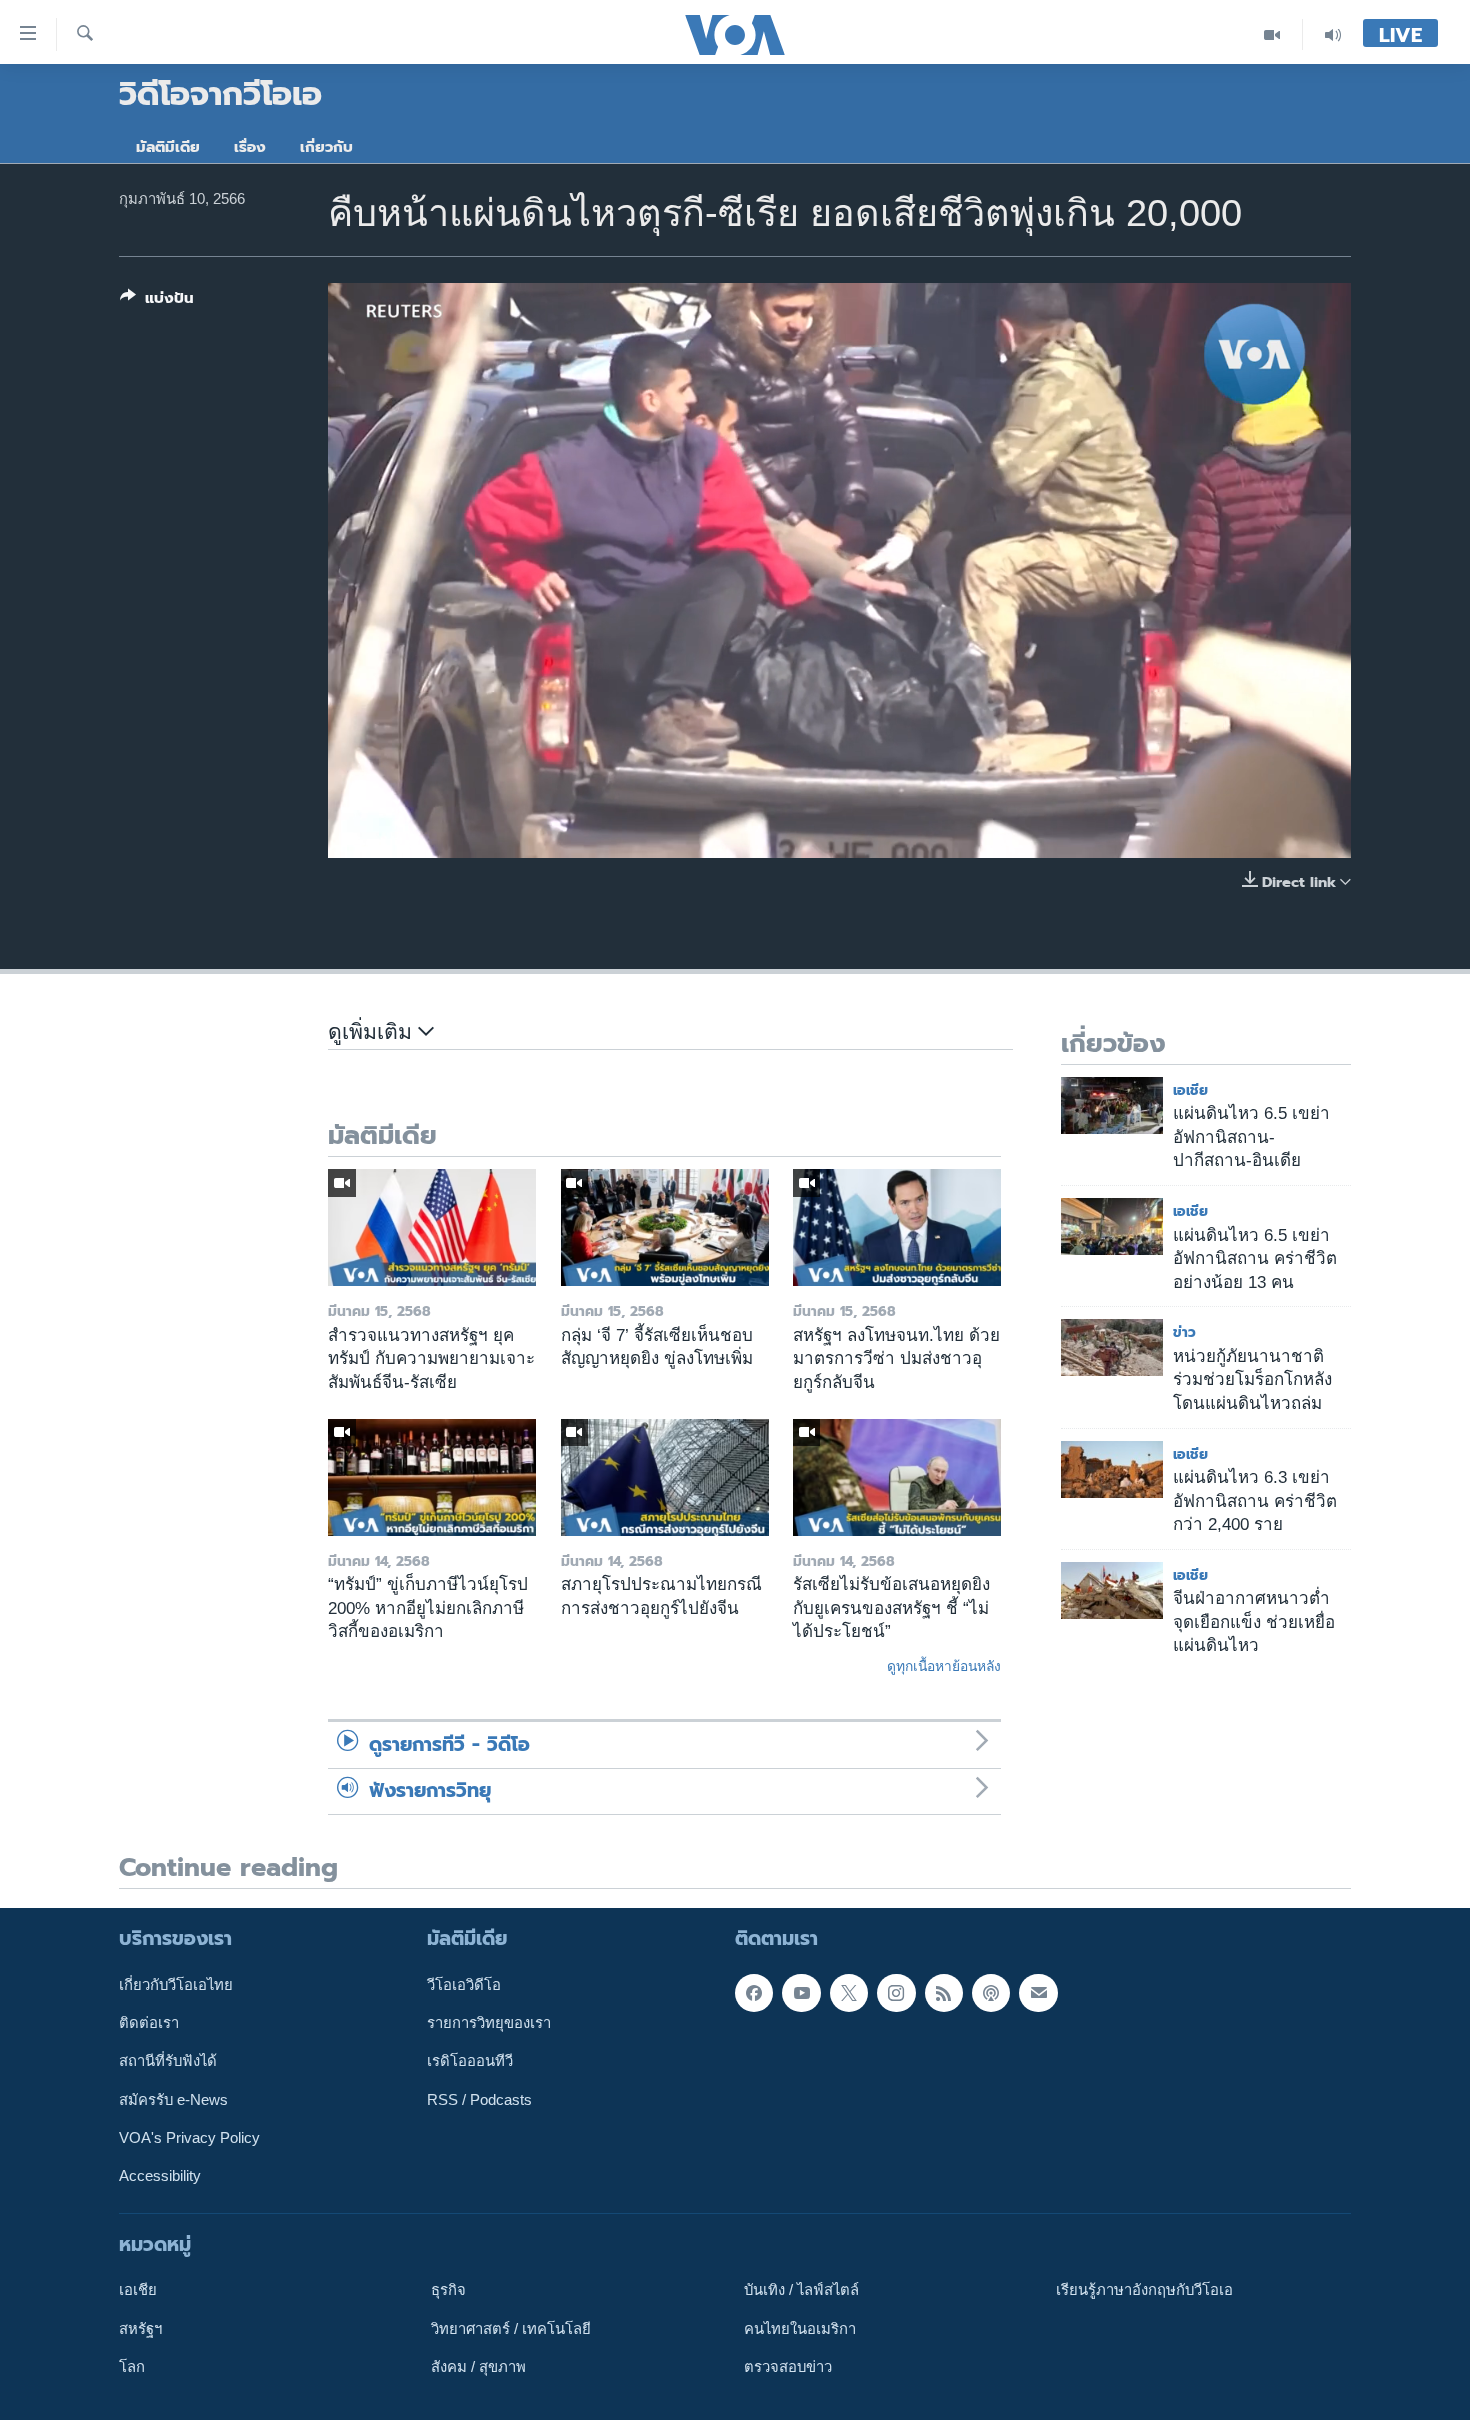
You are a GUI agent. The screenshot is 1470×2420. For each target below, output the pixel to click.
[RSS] (944, 1992)
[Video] (1272, 34)
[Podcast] (991, 1992)
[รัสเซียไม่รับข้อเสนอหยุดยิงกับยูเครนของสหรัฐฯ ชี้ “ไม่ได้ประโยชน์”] (897, 1477)
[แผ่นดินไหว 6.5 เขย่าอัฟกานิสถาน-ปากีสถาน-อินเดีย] (1112, 1105)
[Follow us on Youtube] (801, 1992)
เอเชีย (1190, 1090)
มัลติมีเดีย (168, 147)
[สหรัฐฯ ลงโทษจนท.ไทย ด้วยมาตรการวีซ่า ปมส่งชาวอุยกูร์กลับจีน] (897, 1227)
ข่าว (1184, 1332)
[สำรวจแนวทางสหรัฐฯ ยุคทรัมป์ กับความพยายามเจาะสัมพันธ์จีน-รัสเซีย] (432, 1227)
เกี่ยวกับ (326, 147)
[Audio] (1333, 34)
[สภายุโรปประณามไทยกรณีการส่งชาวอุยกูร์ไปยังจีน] (665, 1477)
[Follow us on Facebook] (754, 1992)
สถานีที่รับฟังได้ (168, 2061)
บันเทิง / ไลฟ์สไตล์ (801, 2290)
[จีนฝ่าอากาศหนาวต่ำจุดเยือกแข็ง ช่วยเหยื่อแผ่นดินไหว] (1112, 1590)
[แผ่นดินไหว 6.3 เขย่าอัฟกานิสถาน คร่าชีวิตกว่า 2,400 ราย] (1112, 1469)
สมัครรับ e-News (173, 2099)
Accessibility (160, 2176)
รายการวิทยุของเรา (489, 2023)
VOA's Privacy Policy (189, 2138)
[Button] (157, 302)
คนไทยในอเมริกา (800, 2328)
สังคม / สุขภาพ (478, 2367)
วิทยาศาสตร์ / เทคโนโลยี (511, 2328)
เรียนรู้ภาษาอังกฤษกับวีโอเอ (1144, 2290)
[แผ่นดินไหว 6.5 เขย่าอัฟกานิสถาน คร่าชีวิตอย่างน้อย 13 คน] (1112, 1226)
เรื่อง (250, 147)
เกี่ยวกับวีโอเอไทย (176, 1984)
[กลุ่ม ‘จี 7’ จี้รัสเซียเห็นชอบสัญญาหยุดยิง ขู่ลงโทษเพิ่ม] (665, 1227)
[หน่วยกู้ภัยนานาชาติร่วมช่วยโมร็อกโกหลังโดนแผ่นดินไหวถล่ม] (1112, 1347)
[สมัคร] (1038, 1992)
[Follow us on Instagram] (896, 1992)
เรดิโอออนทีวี (470, 2061)
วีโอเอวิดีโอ (464, 1984)
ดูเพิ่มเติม (373, 1032)
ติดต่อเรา (149, 2023)
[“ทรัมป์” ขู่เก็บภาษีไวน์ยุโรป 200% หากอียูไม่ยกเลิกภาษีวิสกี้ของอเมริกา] (432, 1477)
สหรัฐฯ (140, 2328)
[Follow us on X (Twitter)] (849, 1992)
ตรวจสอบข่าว (788, 2367)
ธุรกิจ (448, 2290)
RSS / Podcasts (479, 2099)
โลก (132, 2367)
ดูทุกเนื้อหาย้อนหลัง (944, 1666)
